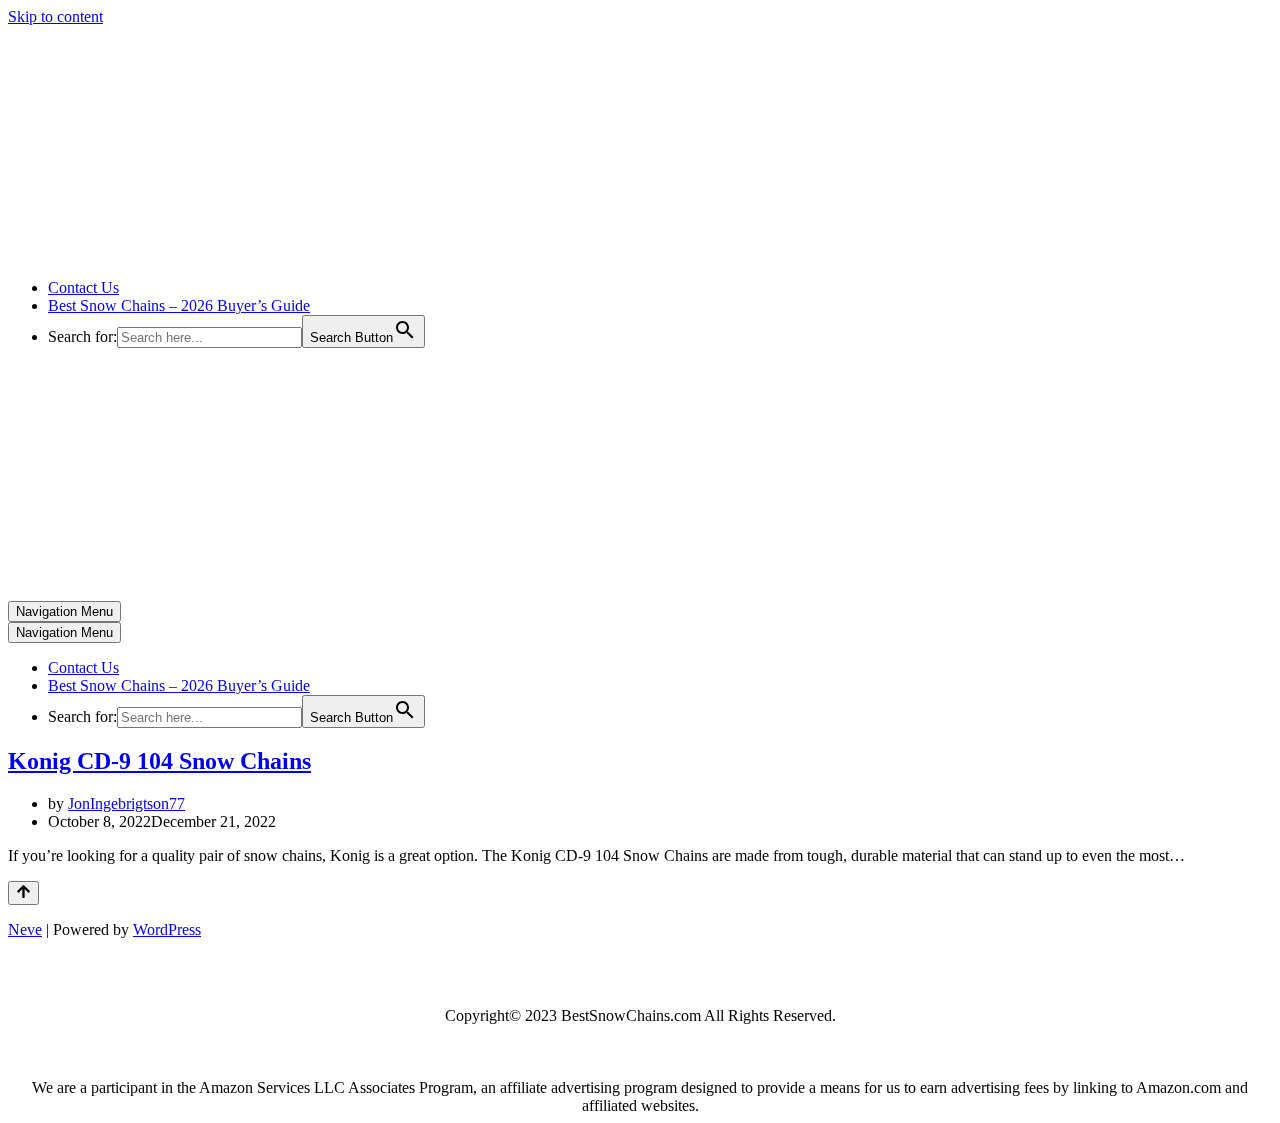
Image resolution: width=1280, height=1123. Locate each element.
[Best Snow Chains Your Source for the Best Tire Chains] (211, 253)
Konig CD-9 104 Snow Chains (159, 761)
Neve (25, 929)
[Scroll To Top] (23, 893)
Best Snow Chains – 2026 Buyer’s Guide (179, 305)
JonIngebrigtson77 (126, 803)
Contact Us (83, 287)
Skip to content (55, 16)
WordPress (167, 929)
